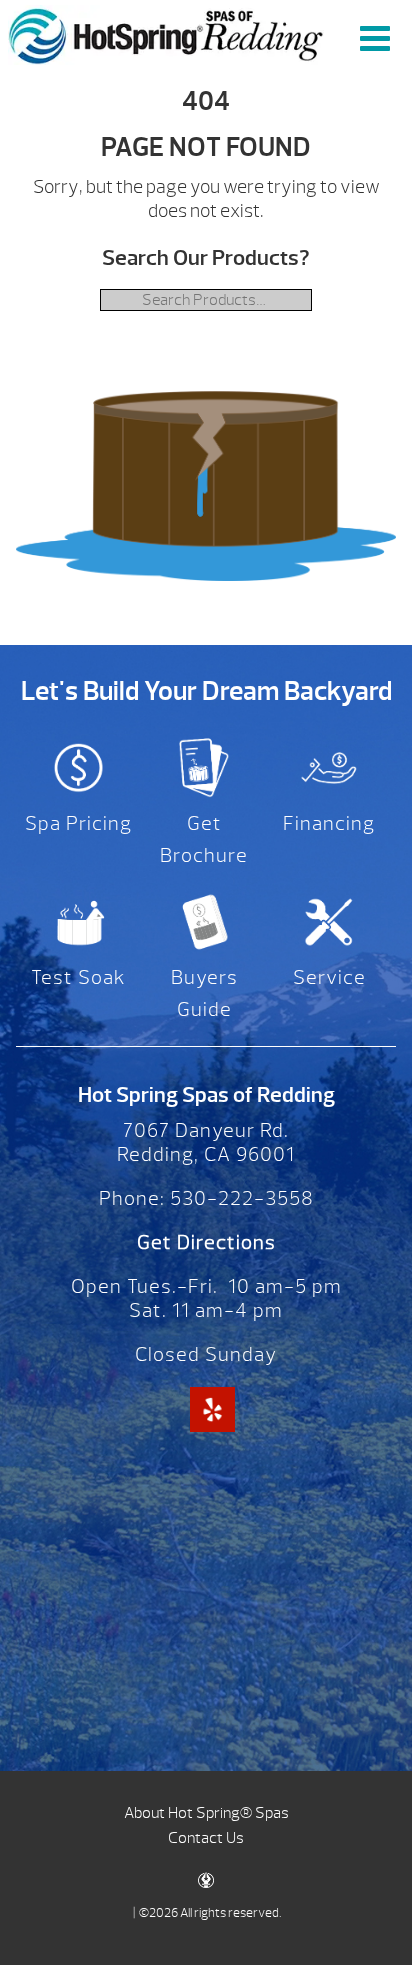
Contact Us (206, 1838)
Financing (329, 823)
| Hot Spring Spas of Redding (166, 35)
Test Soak (78, 977)
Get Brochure (204, 839)
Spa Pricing (78, 823)
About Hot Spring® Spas (206, 1813)
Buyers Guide (204, 993)
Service (329, 977)
